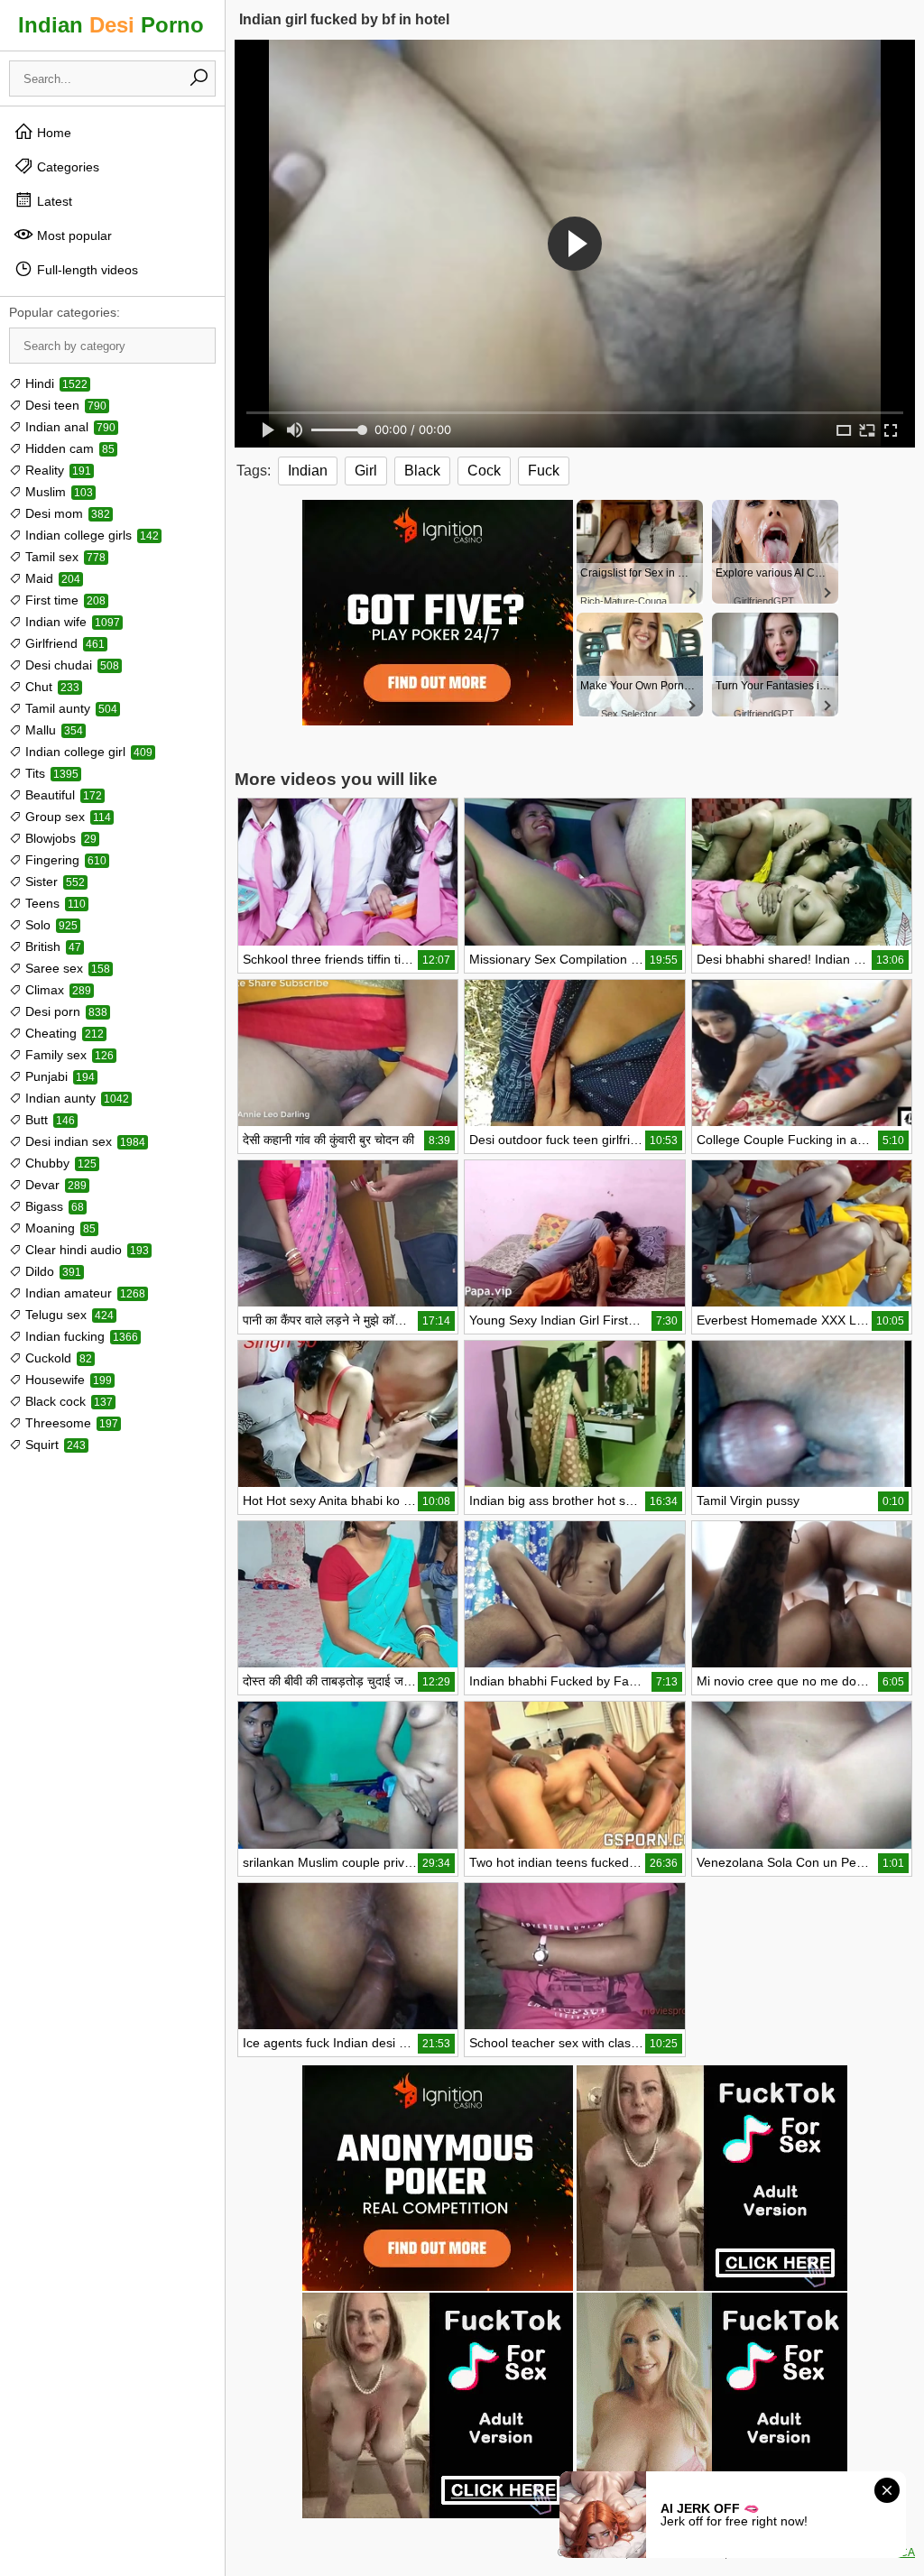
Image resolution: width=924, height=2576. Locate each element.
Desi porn (65, 1011)
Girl (366, 471)
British (51, 946)
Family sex (68, 1055)
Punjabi (58, 1076)
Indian (308, 471)
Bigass (53, 1206)
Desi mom (66, 513)
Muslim (57, 492)
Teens (54, 903)
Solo (50, 925)
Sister (53, 882)
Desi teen (64, 405)
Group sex (66, 817)
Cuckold (57, 1358)
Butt (48, 1120)
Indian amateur (83, 1293)
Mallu (52, 730)
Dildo (51, 1271)
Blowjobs (59, 838)
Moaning (59, 1228)
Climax (56, 990)
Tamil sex (64, 557)
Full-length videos (86, 270)
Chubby (59, 1163)
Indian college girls (90, 535)
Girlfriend (63, 643)
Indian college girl (87, 752)
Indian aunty (75, 1098)
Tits (50, 773)
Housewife (67, 1380)
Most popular (73, 235)
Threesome (70, 1423)
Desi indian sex (83, 1141)
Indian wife (71, 622)
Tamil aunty (69, 708)
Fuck (544, 471)
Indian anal (69, 427)
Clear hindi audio (85, 1250)
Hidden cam (68, 448)
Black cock (67, 1401)
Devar (54, 1185)
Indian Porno (111, 25)
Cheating (63, 1033)
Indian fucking (80, 1336)
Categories (66, 167)
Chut (51, 687)
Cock (484, 471)
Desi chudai (70, 665)
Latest (53, 201)
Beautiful (62, 795)
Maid (51, 578)
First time (64, 600)
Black (422, 471)
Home (52, 133)
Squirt (54, 1445)
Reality (56, 470)
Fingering (64, 860)
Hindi (55, 383)
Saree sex (66, 968)
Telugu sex (68, 1315)
